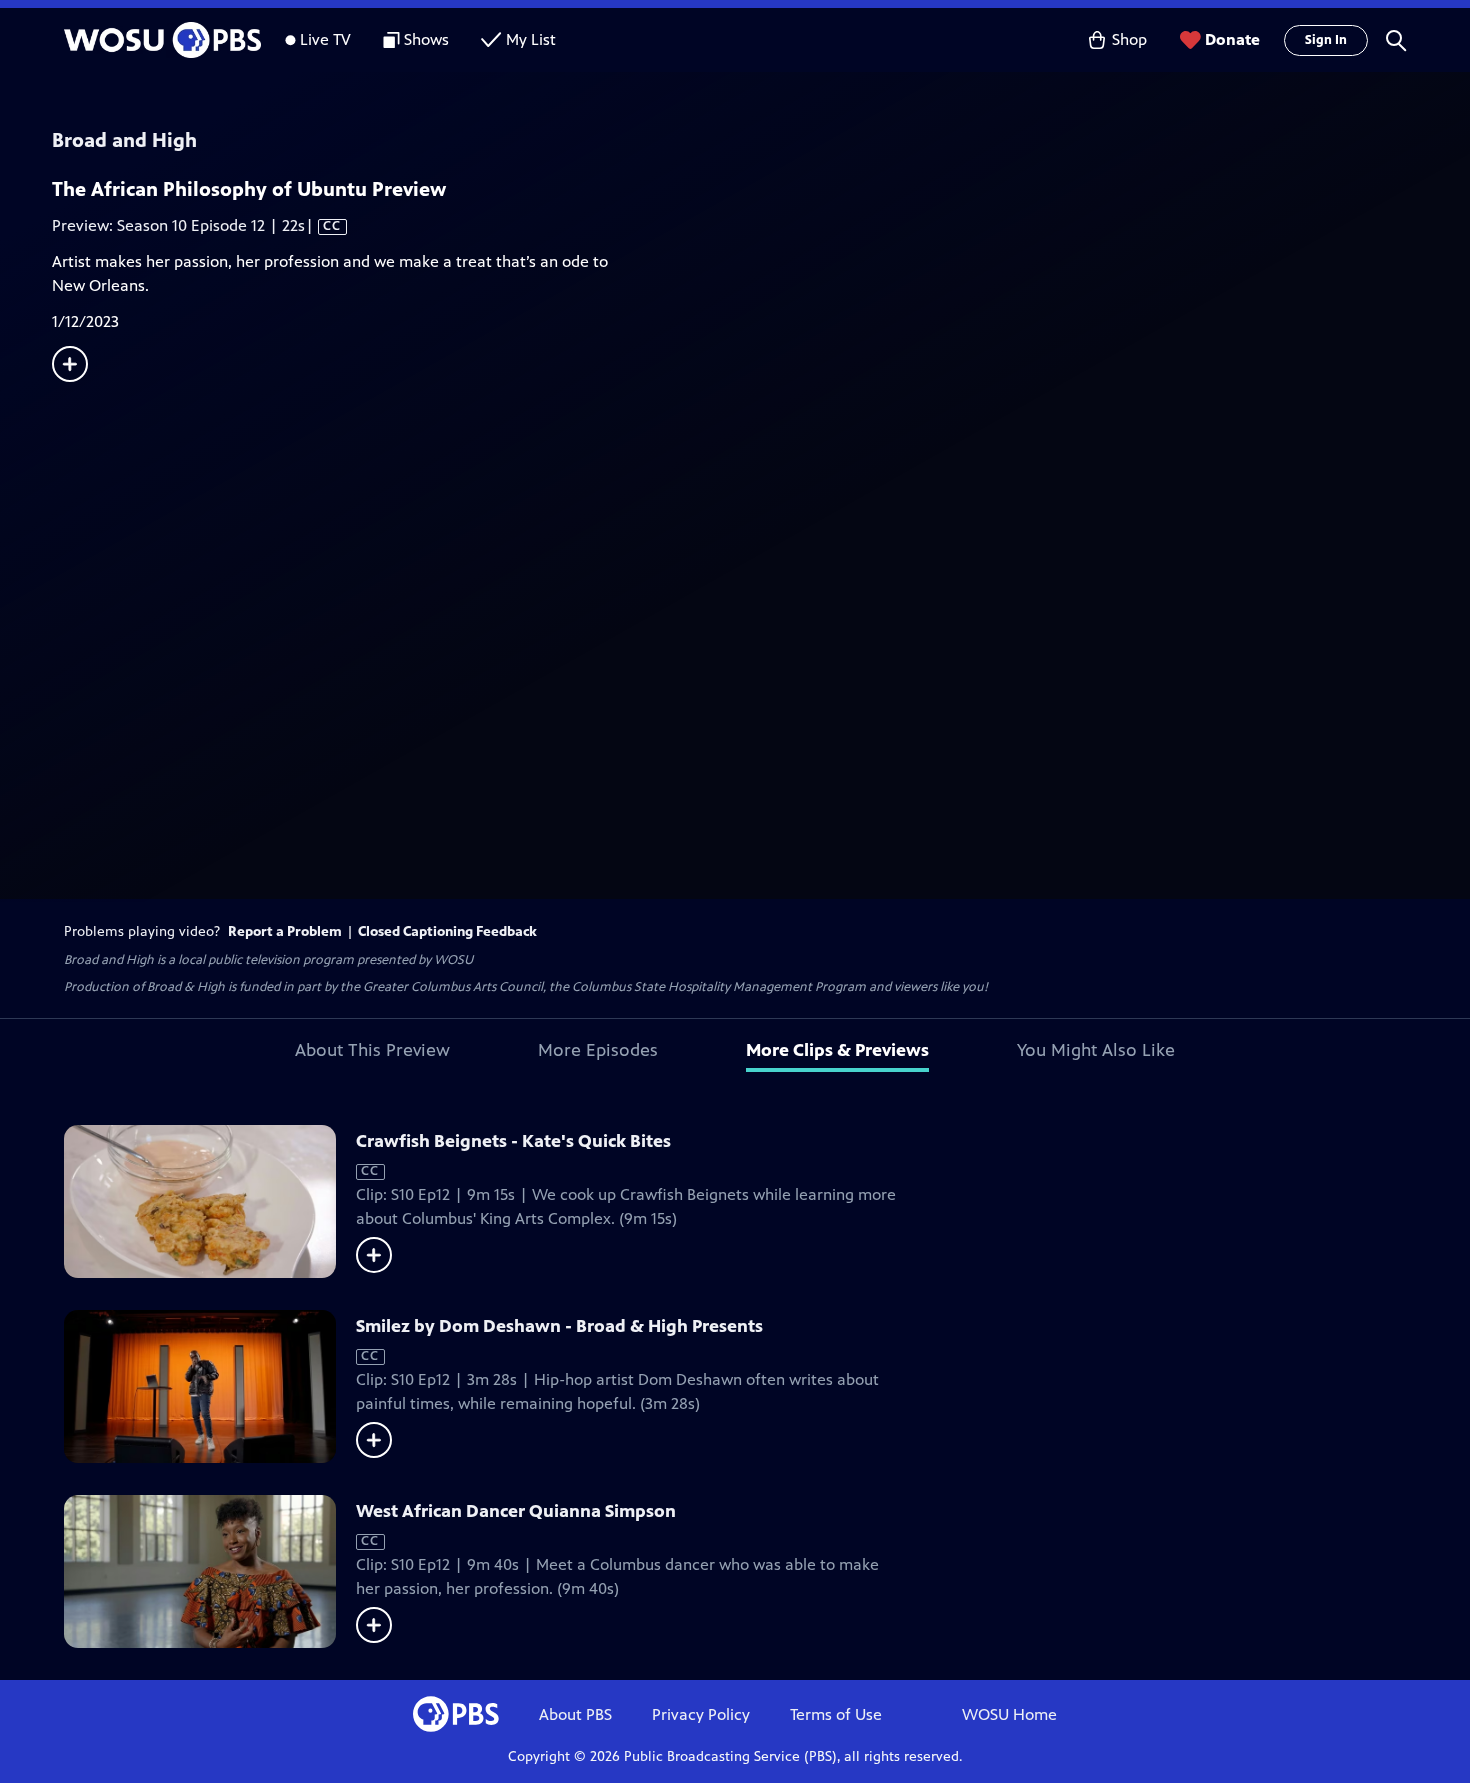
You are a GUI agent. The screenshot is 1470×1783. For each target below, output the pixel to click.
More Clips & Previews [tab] (837, 1050)
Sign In (1326, 40)
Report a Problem (285, 931)
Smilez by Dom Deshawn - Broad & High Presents (559, 1326)
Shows (426, 39)
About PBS (575, 1714)
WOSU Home (1009, 1714)
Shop (1129, 39)
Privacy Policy (701, 1714)
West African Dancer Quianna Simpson (516, 1511)
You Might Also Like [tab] (1096, 1050)
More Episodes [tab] (598, 1050)
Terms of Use (836, 1714)
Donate (1232, 39)
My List (531, 39)
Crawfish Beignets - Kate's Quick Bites (513, 1141)
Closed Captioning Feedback (447, 931)
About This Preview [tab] (372, 1050)
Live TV (325, 39)
